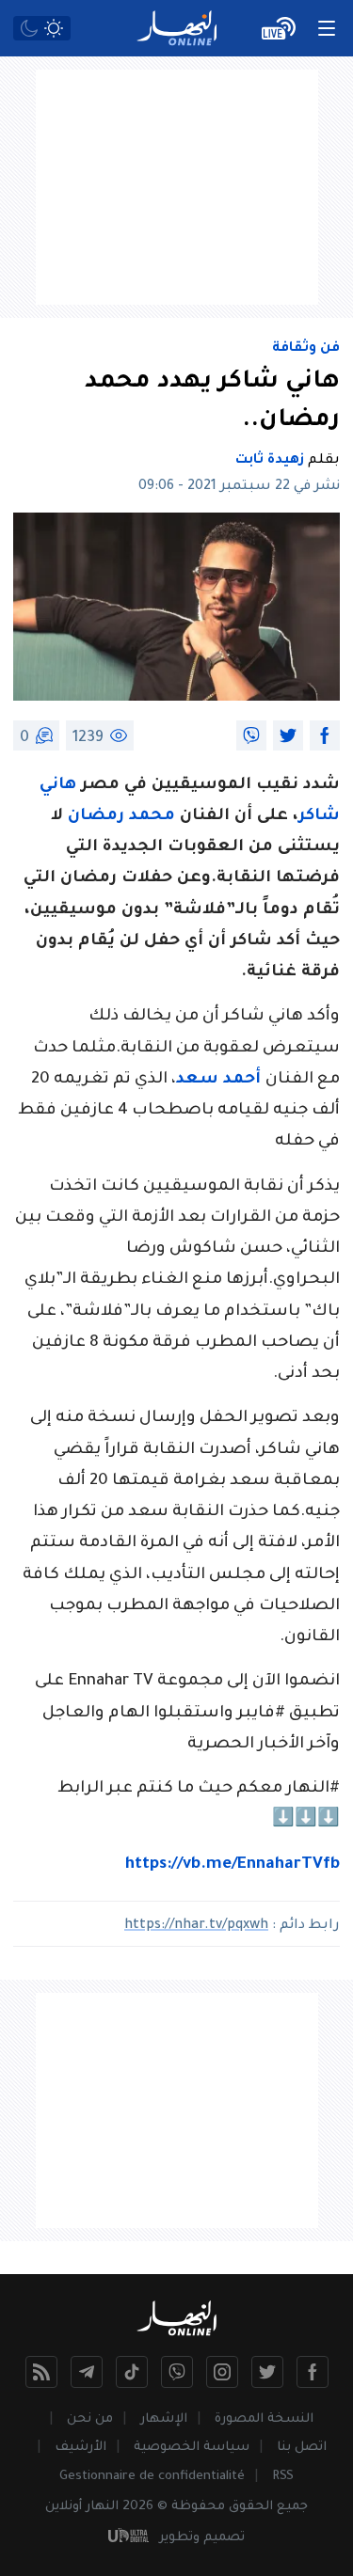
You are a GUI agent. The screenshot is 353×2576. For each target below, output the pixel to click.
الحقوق (251, 2507)
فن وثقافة (306, 349)
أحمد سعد (221, 1080)
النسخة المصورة (264, 2419)
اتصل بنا (302, 2448)
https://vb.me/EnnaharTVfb (233, 1865)
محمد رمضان (121, 817)
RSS (283, 2477)
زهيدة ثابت (270, 461)
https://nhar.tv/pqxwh (196, 1926)
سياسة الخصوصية (192, 2448)
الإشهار (164, 2419)
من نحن (90, 2419)
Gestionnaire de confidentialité (152, 2477)
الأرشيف (80, 2448)
